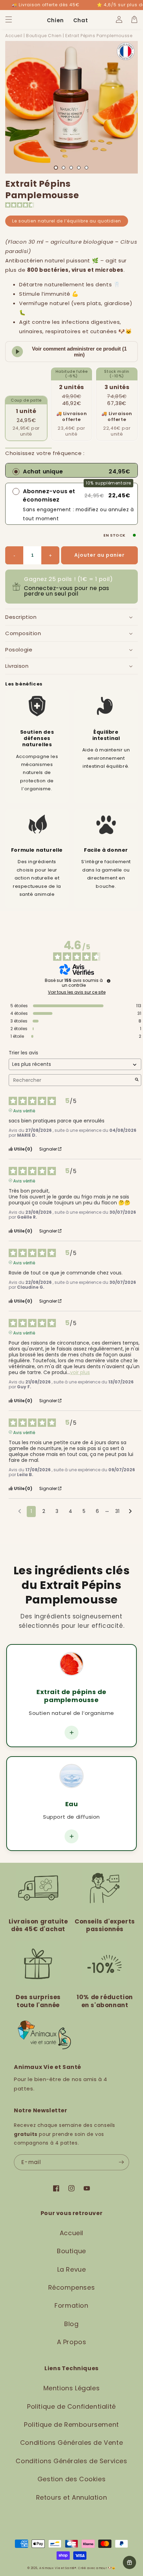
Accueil (14, 36)
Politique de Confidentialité (71, 2406)
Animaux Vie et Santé (57, 2568)
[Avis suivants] (130, 1512)
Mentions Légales (72, 2388)
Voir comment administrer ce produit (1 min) (79, 352)
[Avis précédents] (20, 1511)
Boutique (71, 2251)
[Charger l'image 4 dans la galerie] (79, 168)
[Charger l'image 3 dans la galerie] (71, 168)
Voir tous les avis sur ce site (77, 992)
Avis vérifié (24, 1110)
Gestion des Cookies (71, 2479)
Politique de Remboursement (71, 2425)
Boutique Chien (44, 36)
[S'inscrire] (121, 2162)
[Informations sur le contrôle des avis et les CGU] (109, 981)
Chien (55, 20)
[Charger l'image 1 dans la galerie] (56, 168)
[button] (9, 19)
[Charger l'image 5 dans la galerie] (86, 168)
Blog (71, 2324)
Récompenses (72, 2287)
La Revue (72, 2269)
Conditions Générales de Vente (71, 2443)
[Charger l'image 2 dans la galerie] (64, 168)
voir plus (80, 1373)
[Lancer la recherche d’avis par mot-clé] (137, 1080)
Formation (71, 2305)
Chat (81, 20)
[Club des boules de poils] (129, 2562)
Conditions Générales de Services (71, 2461)
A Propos (72, 2342)
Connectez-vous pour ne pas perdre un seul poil (67, 591)
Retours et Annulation (72, 2497)
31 (117, 1511)
